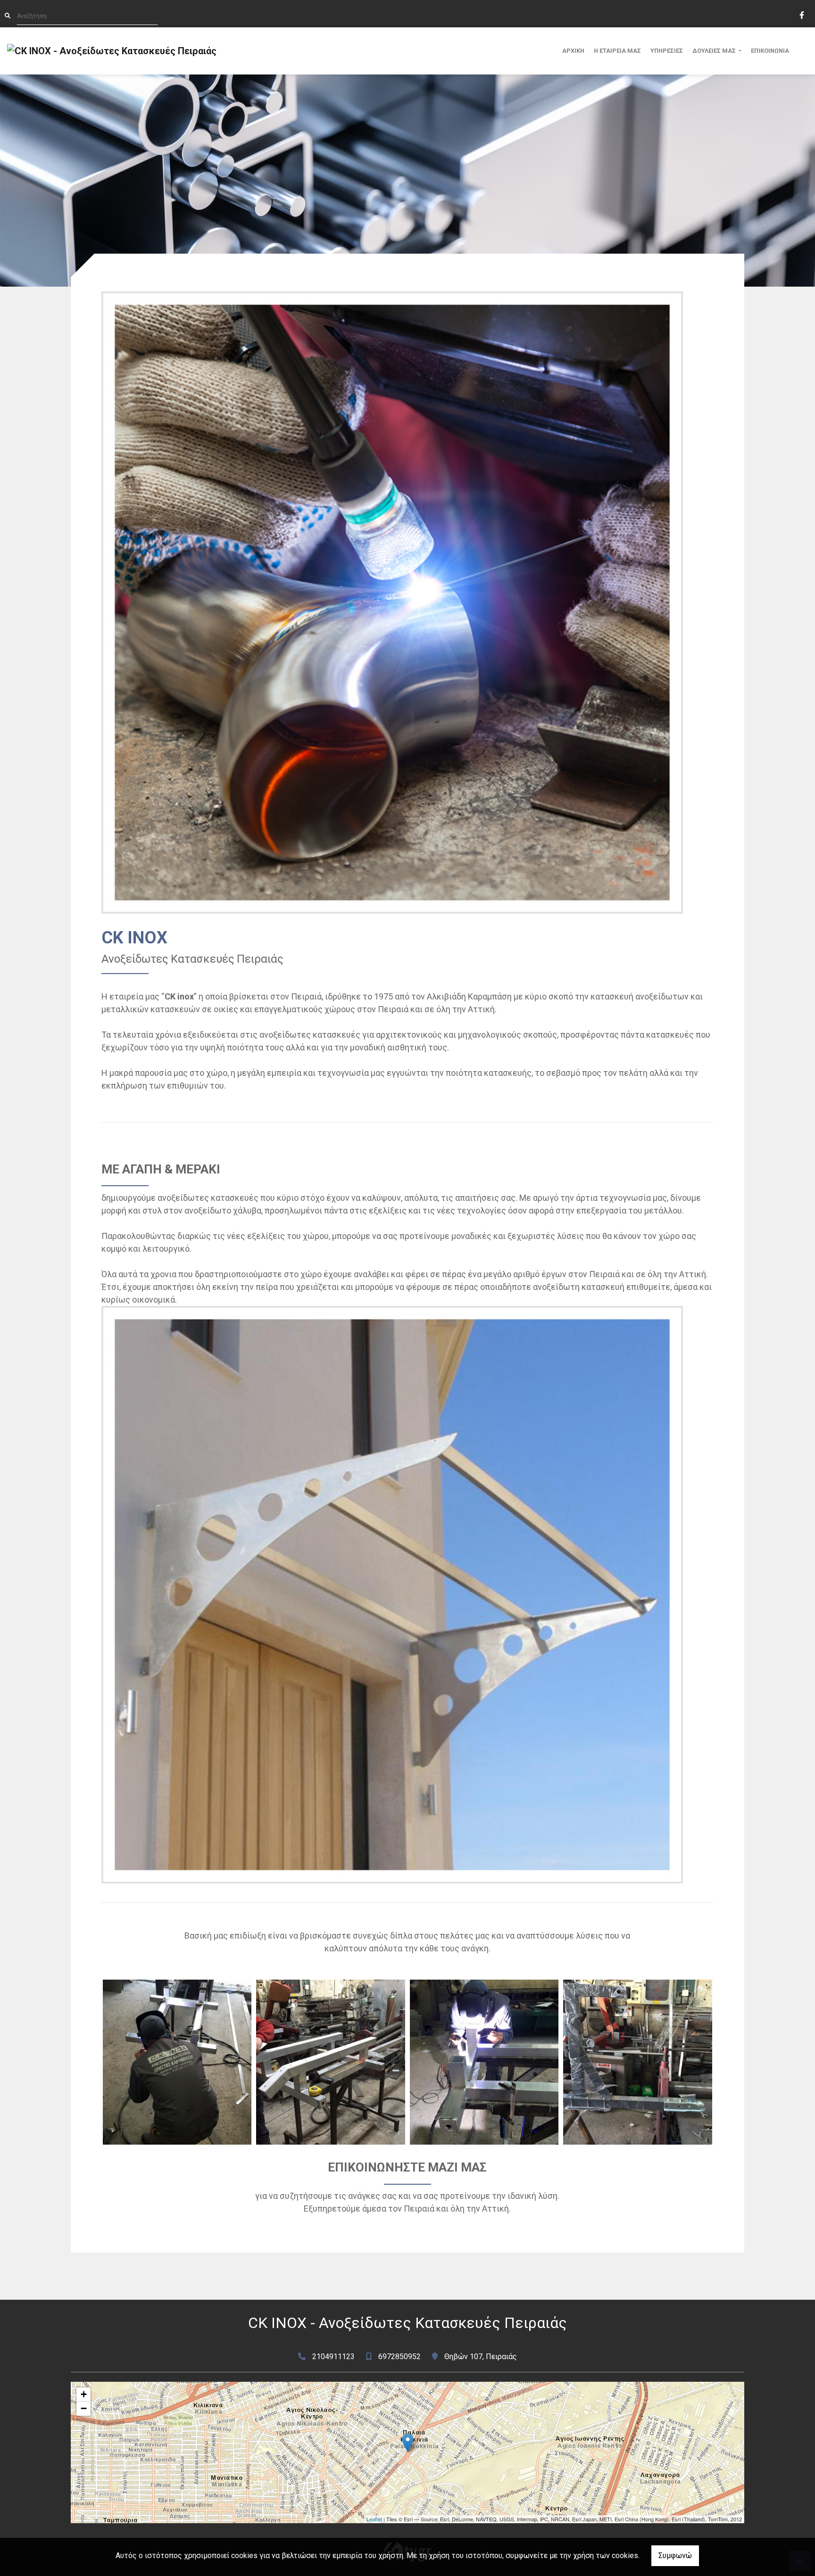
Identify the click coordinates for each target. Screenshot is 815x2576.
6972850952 (399, 2357)
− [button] (84, 2408)
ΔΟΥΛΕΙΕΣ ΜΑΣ (715, 51)
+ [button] (84, 2394)
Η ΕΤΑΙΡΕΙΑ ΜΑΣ (617, 51)
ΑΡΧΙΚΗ (573, 51)
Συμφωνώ (675, 2555)
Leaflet (374, 2519)
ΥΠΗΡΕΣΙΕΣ (667, 51)
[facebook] (801, 14)
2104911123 (333, 2357)
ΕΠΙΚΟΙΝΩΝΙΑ (770, 51)
